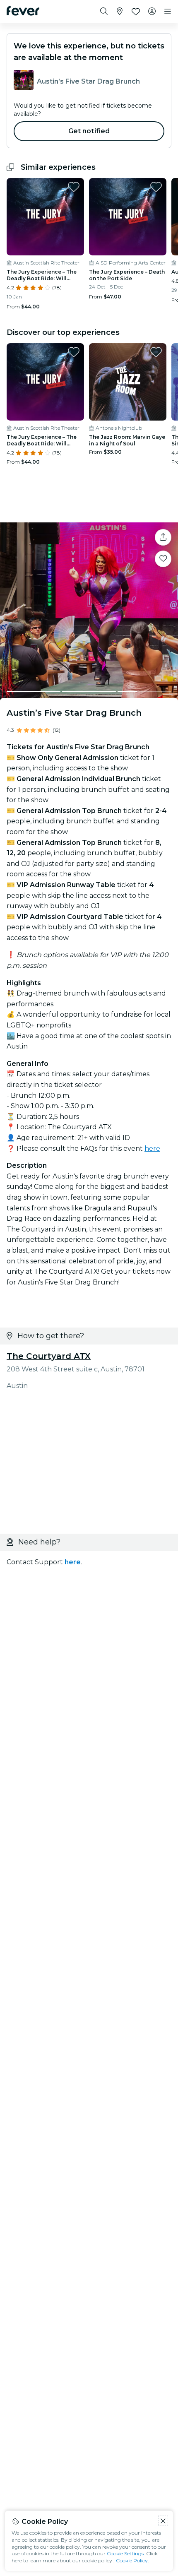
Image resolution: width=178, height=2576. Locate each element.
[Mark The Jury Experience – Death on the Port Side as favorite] (156, 187)
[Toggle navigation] (168, 12)
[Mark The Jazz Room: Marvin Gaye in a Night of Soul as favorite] (156, 352)
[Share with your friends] (163, 537)
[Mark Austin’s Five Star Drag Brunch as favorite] (163, 559)
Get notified (89, 131)
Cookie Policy (132, 2560)
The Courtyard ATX (49, 1356)
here (152, 1148)
